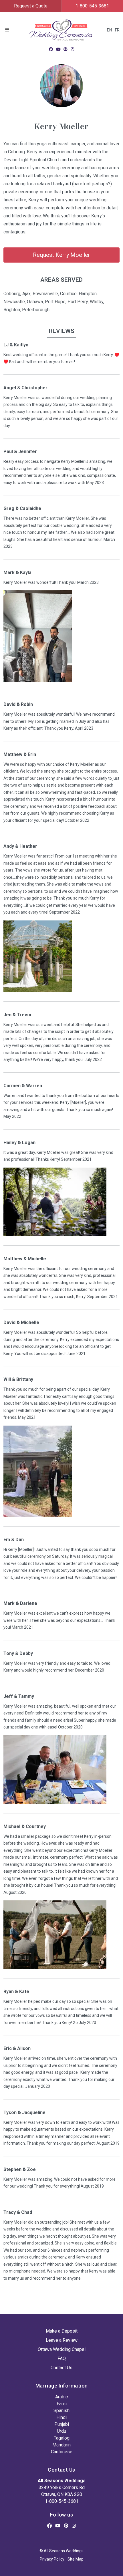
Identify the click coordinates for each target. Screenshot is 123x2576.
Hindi (61, 2417)
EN (109, 30)
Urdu (61, 2431)
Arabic (61, 2397)
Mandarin (61, 2445)
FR (117, 30)
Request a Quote (31, 6)
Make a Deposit (62, 2331)
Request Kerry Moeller (61, 255)
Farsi (62, 2404)
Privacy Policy (52, 2559)
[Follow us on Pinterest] (66, 49)
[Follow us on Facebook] (51, 49)
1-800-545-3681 (62, 2501)
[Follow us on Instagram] (72, 49)
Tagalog (62, 2438)
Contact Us (61, 2368)
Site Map (76, 2559)
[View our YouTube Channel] (58, 49)
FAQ (62, 2358)
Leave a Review (62, 2340)
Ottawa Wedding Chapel (62, 2349)
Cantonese (62, 2452)
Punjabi (62, 2424)
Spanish (61, 2411)
